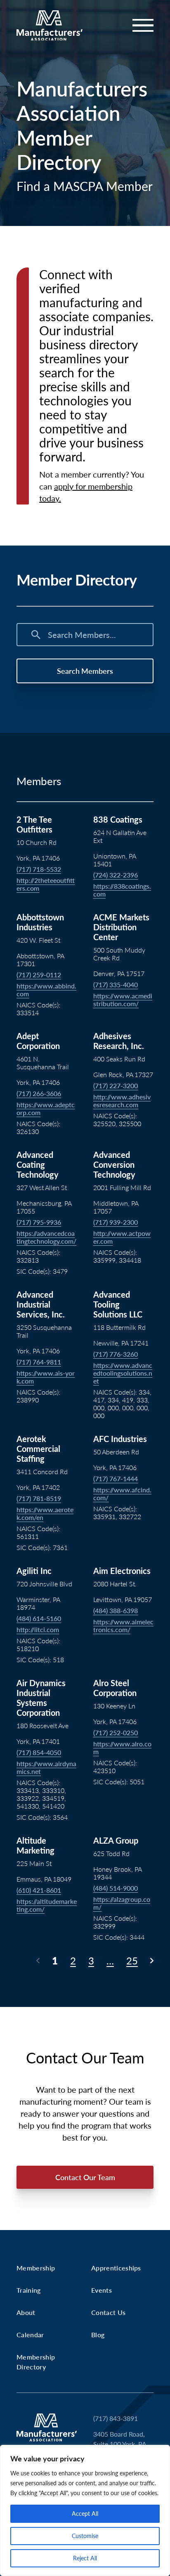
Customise (85, 2536)
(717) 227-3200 (116, 1086)
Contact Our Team (85, 2177)
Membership (36, 2268)
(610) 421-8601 (39, 1890)
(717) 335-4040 (116, 985)
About (26, 2312)
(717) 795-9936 (39, 1222)
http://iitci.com (38, 1629)
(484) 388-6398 (116, 1610)
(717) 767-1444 (116, 1479)
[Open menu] (138, 25)
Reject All (85, 2558)
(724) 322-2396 (116, 875)
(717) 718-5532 (39, 869)
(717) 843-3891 (116, 2418)
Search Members (85, 671)
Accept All (85, 2514)
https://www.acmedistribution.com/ (123, 1000)
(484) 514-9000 (116, 1888)
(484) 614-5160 (39, 1618)
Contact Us (108, 2312)
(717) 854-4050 (39, 1752)
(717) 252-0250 (116, 1733)
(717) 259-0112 (39, 975)
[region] (85, 2510)
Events (102, 2290)
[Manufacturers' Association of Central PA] (50, 26)
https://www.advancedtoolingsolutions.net (123, 1373)
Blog (98, 2335)
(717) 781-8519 (39, 1498)
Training (29, 2290)
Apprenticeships (116, 2268)
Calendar (30, 2335)
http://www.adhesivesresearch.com (122, 1101)
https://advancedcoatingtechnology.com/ (46, 1237)
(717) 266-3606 (39, 1093)
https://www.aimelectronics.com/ (123, 1626)
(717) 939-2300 (116, 1222)
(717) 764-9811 (39, 1362)
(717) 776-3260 (116, 1354)
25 (132, 1961)
